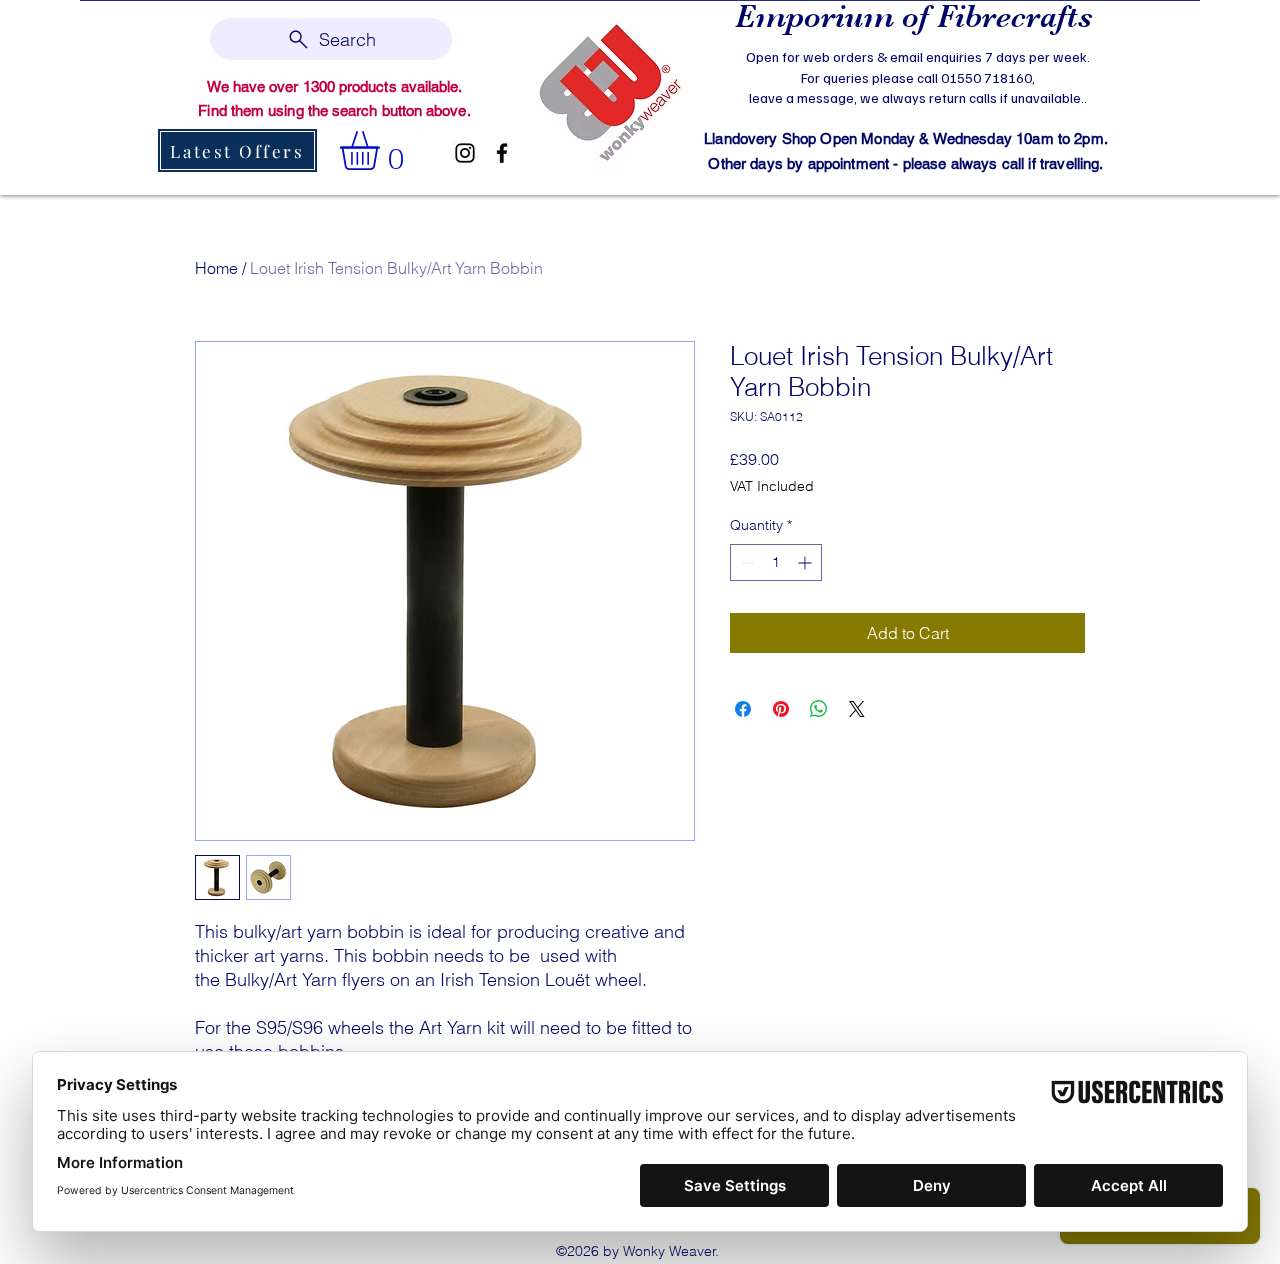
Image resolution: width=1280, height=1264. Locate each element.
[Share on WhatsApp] (819, 709)
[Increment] (806, 562)
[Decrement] (745, 562)
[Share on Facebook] (743, 709)
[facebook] (502, 153)
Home (216, 268)
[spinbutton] (776, 562)
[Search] (1109, 96)
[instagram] (465, 153)
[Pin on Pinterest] (781, 709)
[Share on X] (857, 709)
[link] (382, 150)
